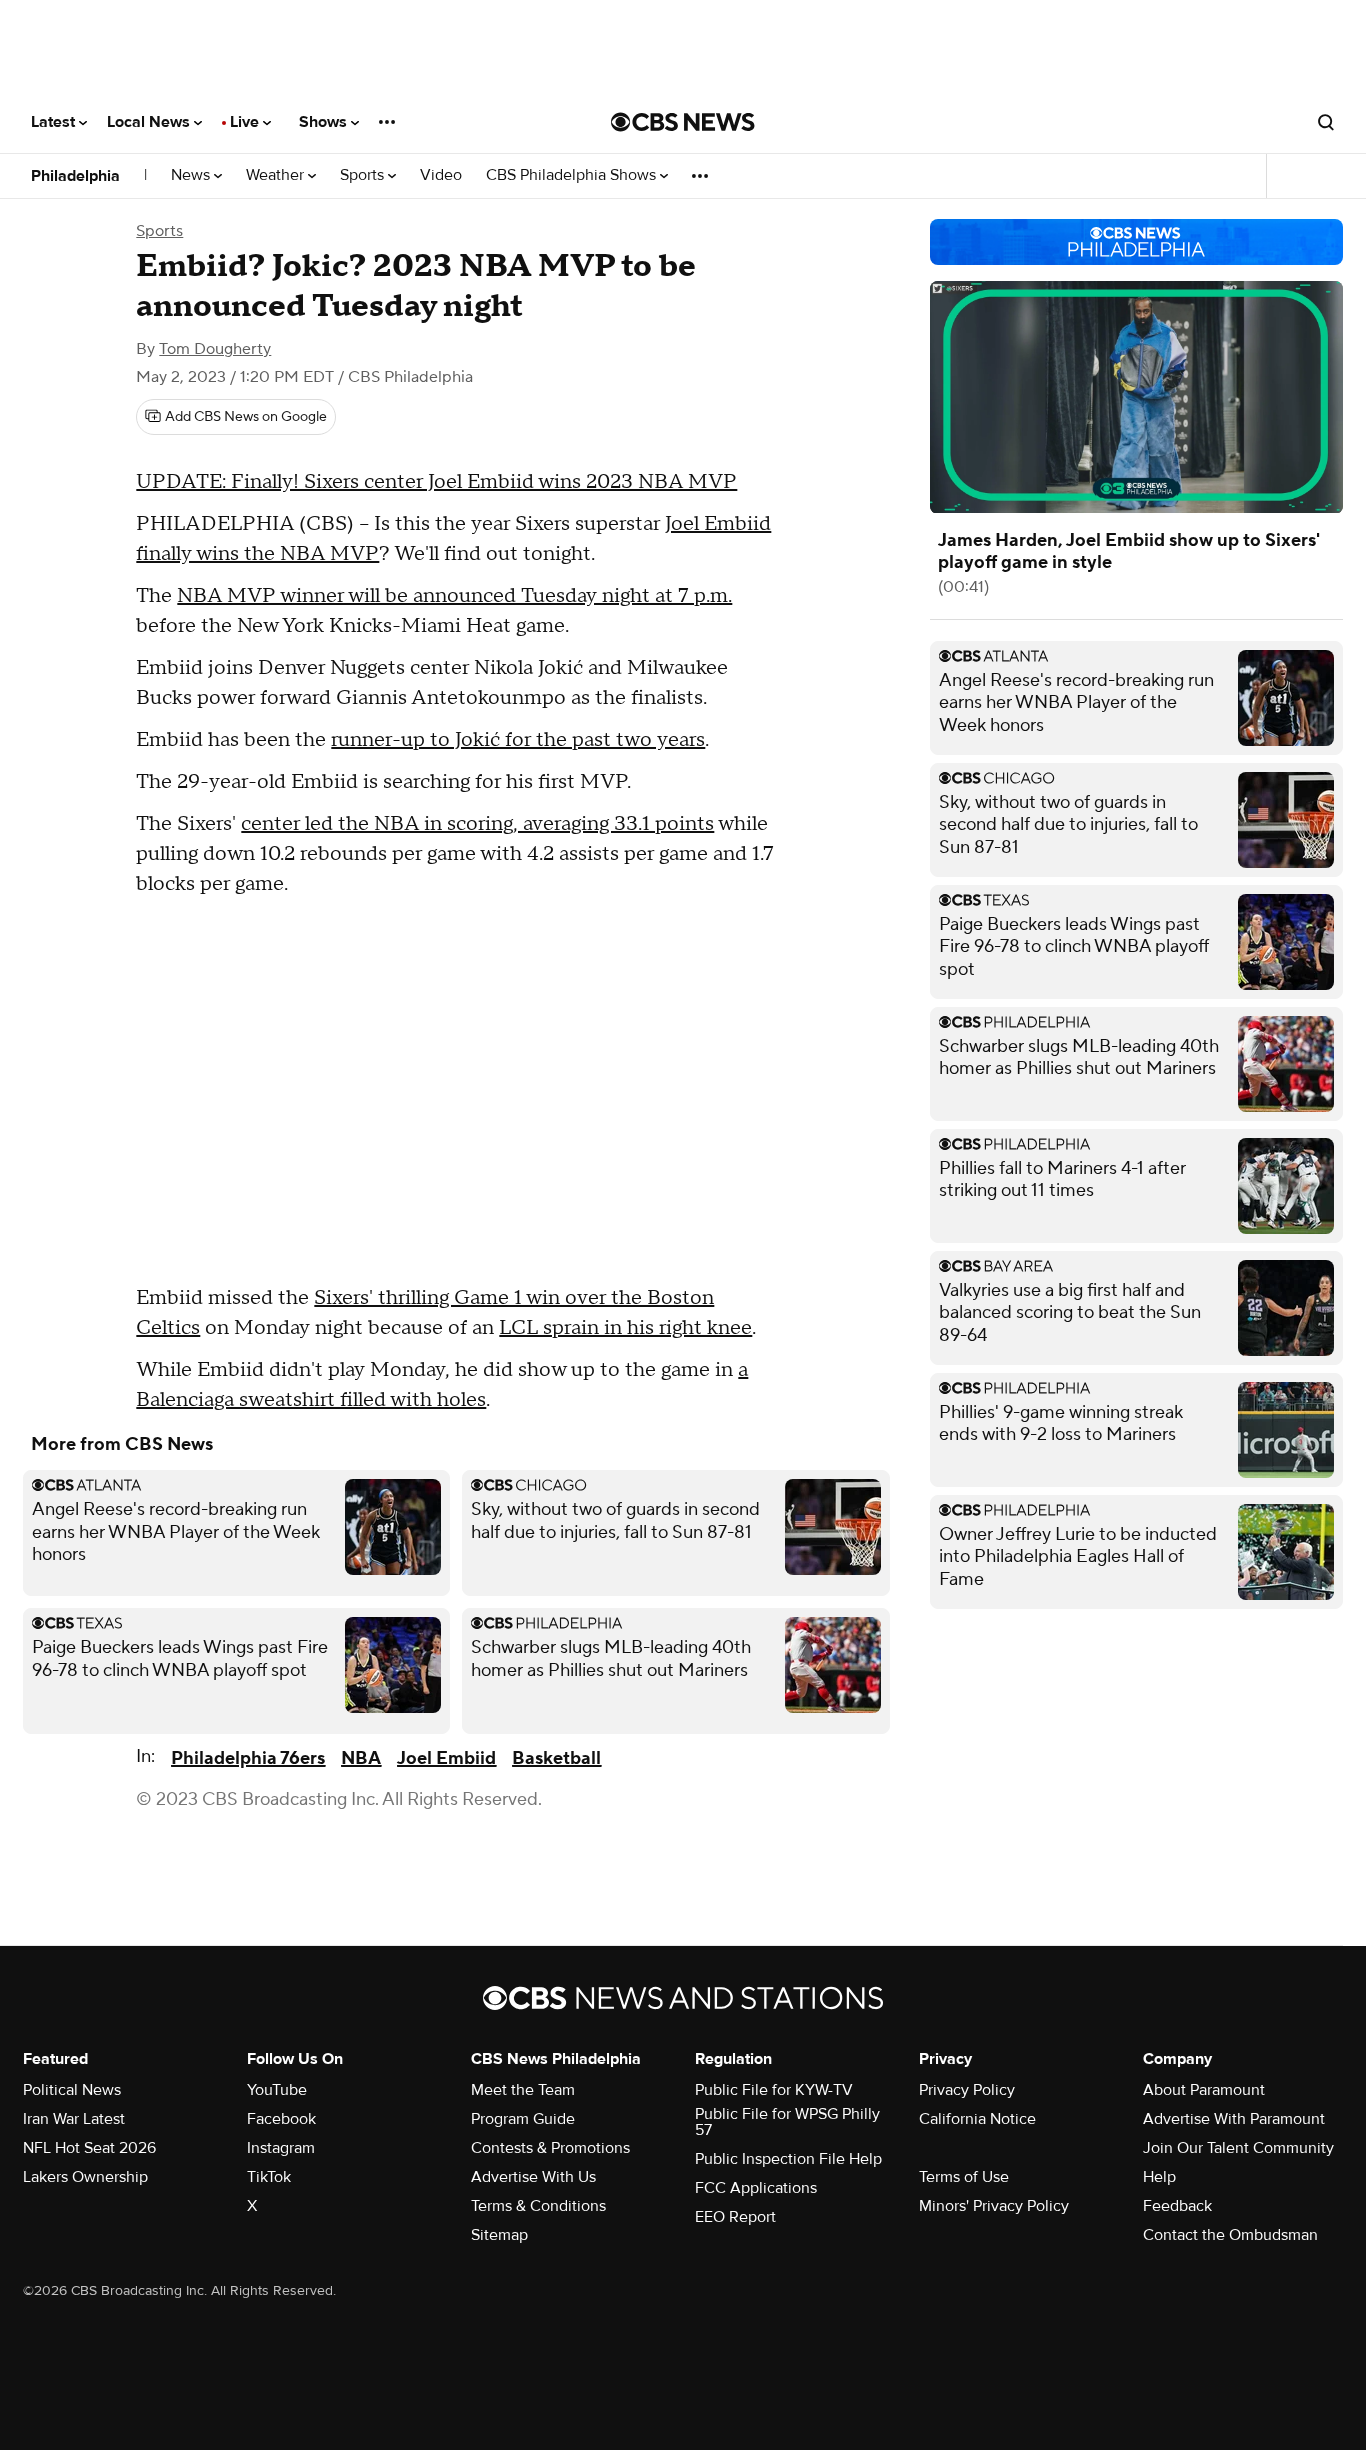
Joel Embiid (446, 1758)
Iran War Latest (74, 2119)
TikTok (269, 2177)
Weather (277, 175)
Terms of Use (964, 2177)
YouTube (277, 2090)
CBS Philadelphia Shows (573, 175)
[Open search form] (1326, 122)
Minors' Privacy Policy (994, 2206)
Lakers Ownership (85, 2177)
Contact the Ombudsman (1230, 2235)
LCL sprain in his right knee (625, 1328)
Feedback (1177, 2206)
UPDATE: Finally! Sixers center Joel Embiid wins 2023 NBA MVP (436, 482)
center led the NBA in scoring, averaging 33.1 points (477, 824)
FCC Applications (756, 2188)
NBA (361, 1758)
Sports (364, 175)
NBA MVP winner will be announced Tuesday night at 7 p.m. (454, 596)
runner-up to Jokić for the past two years (518, 740)
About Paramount (1204, 2090)
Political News (72, 2090)
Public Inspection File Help (788, 2159)
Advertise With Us (533, 2177)
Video (441, 175)
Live (246, 122)
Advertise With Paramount (1234, 2119)
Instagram (281, 2148)
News (192, 175)
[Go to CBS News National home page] (683, 122)
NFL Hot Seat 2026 (89, 2148)
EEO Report (735, 2217)
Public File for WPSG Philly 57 (787, 2122)
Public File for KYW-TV (774, 2090)
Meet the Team (523, 2090)
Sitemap (499, 2235)
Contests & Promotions (550, 2148)
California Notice (977, 2119)
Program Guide (523, 2119)
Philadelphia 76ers (248, 1758)
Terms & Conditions (538, 2206)
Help (1159, 2177)
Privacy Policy (967, 2090)
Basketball (556, 1758)
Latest (55, 122)
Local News (150, 122)
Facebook (281, 2119)
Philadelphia (75, 176)
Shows (325, 122)
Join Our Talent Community (1238, 2148)
